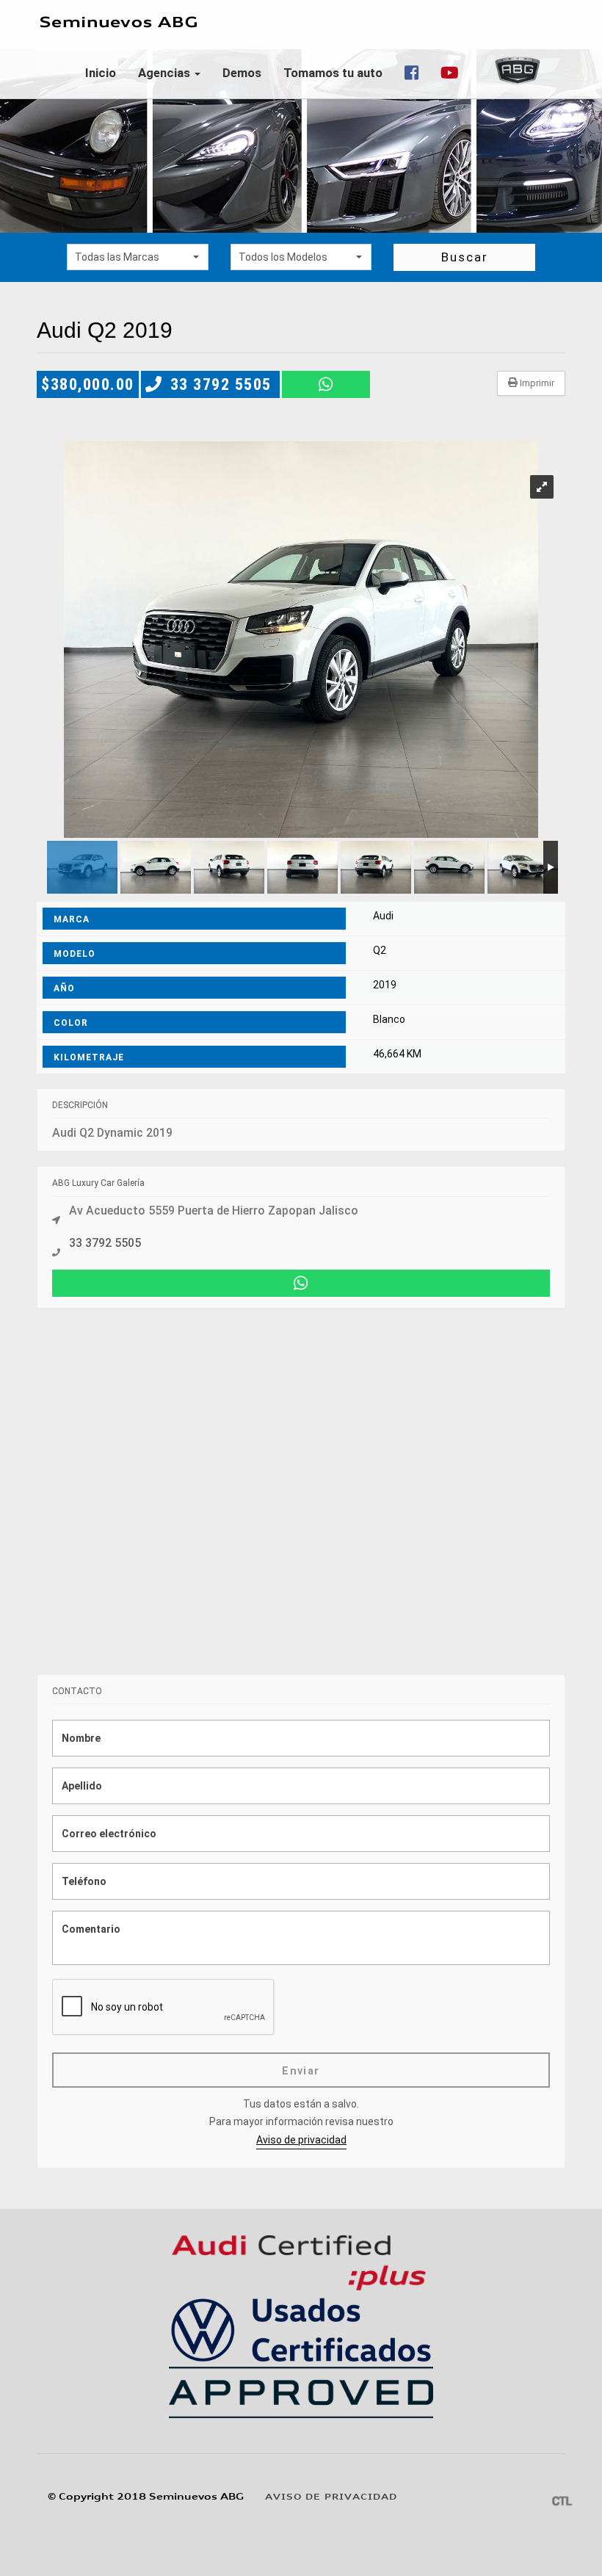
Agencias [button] (166, 73)
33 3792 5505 (221, 384)
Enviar (301, 2071)
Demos (242, 73)
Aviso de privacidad (301, 2140)
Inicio (101, 73)
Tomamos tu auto (333, 73)
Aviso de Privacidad (331, 2497)
